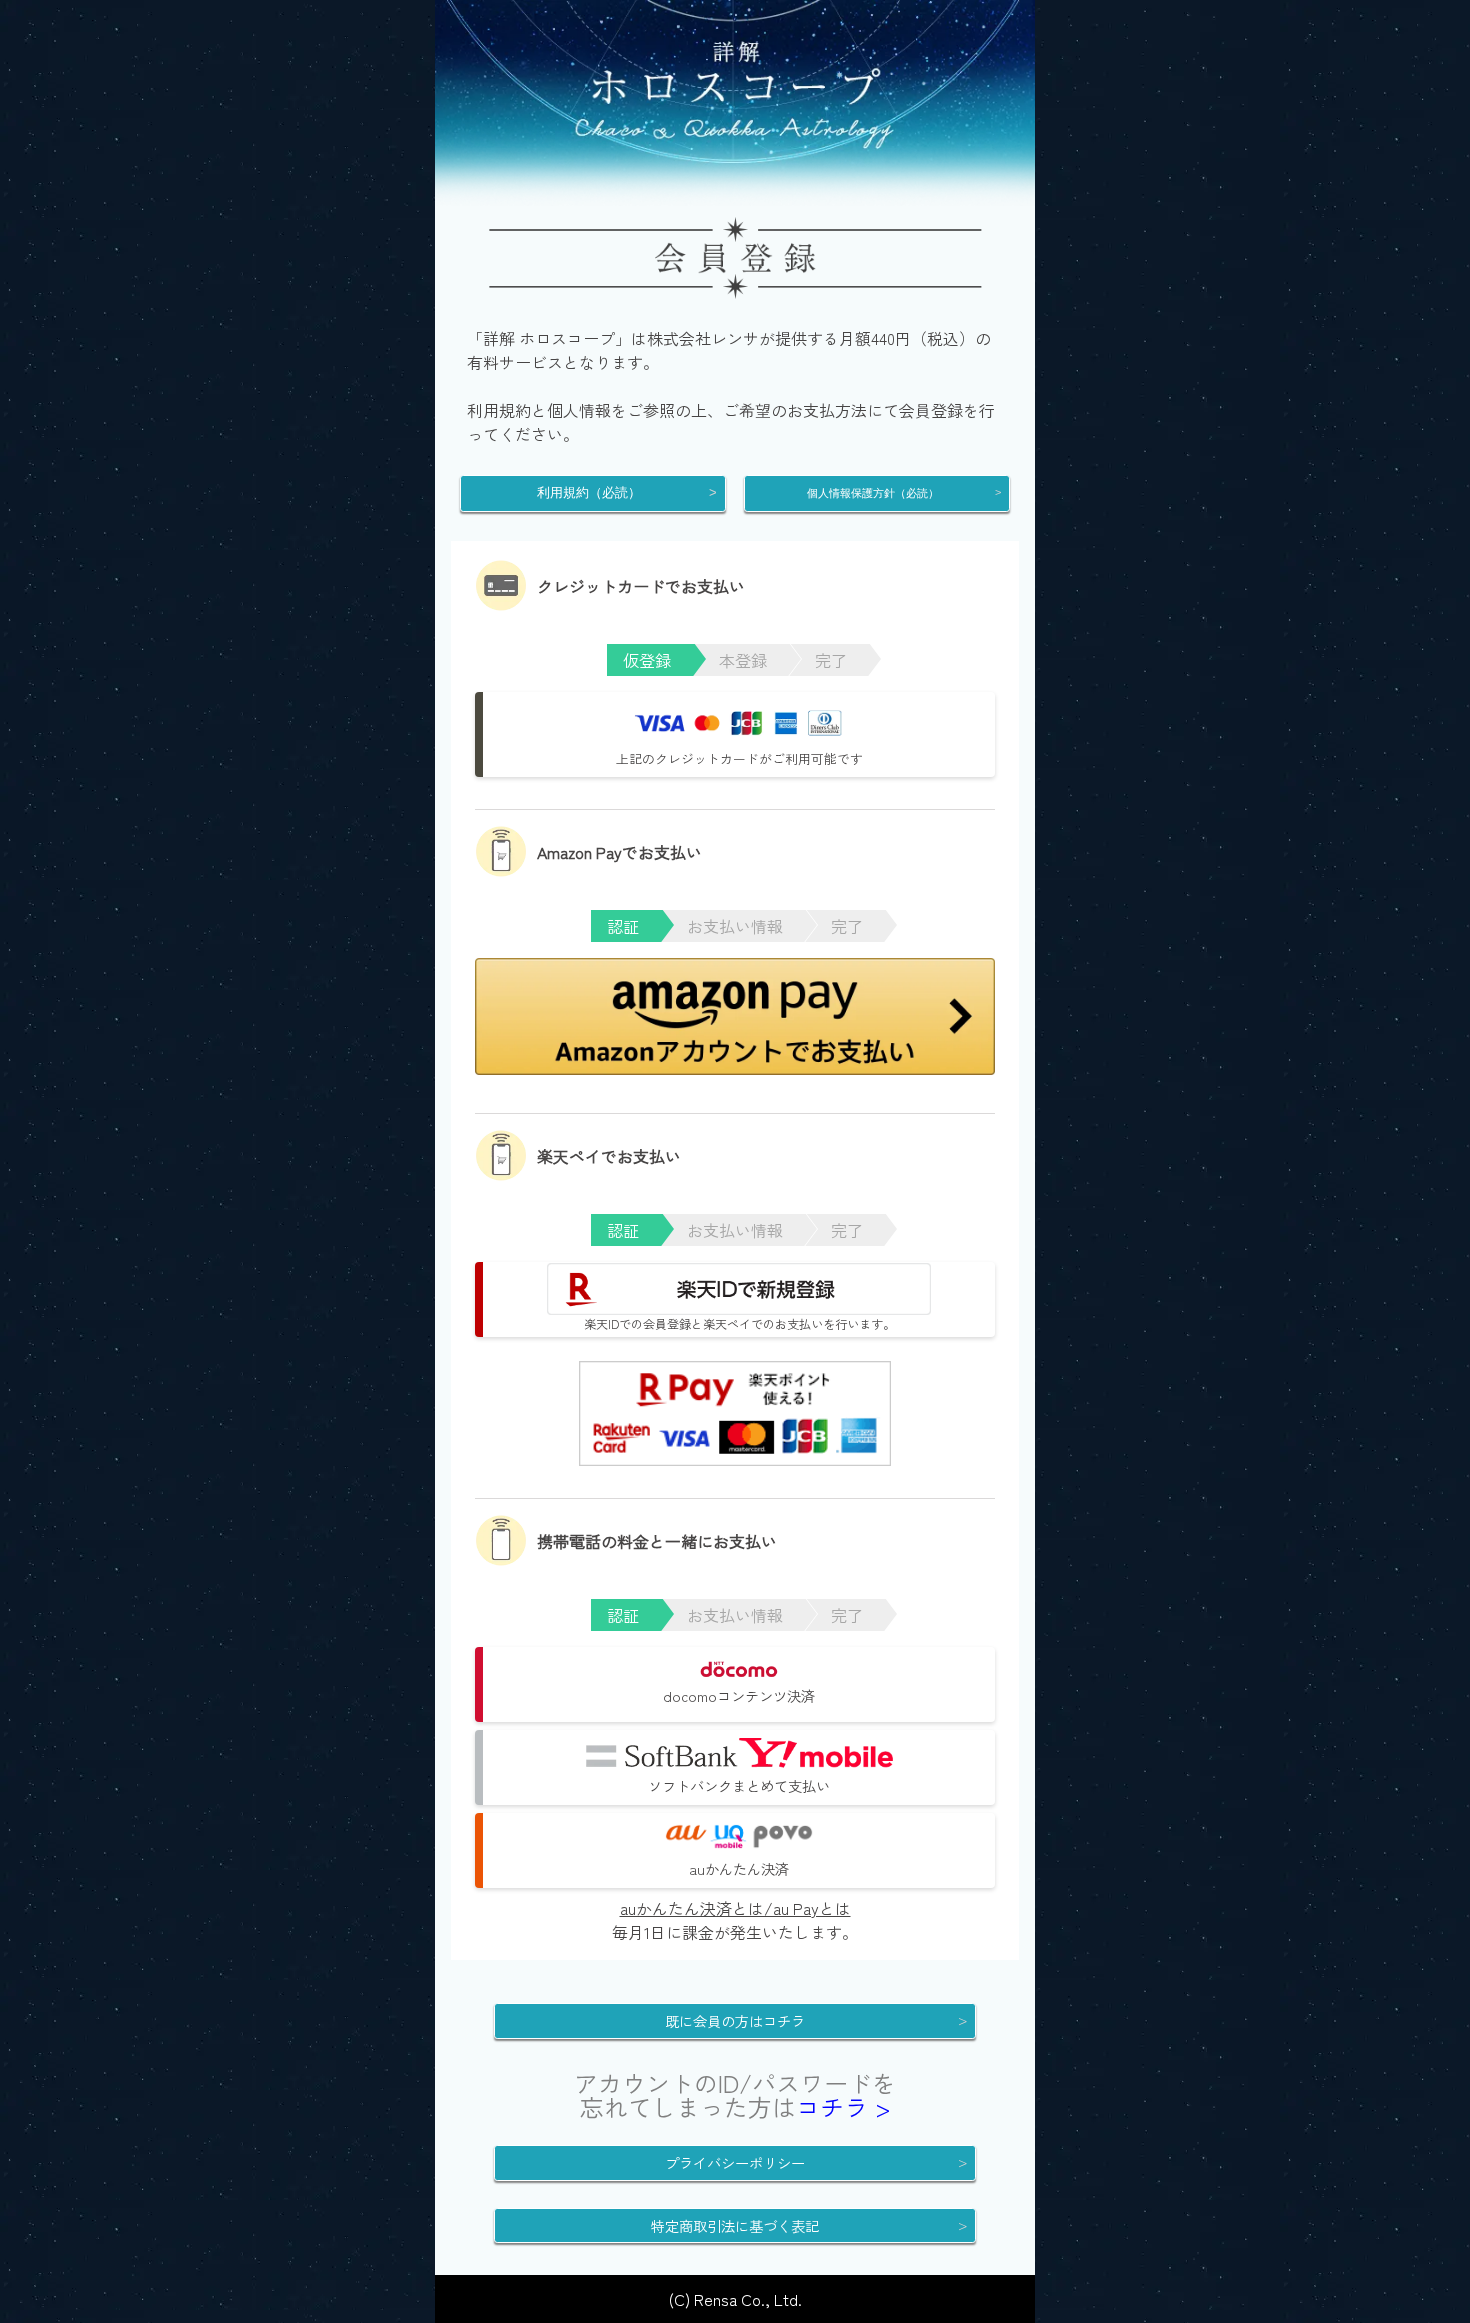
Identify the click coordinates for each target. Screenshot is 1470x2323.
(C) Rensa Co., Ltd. (735, 2299)
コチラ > (843, 2106)
